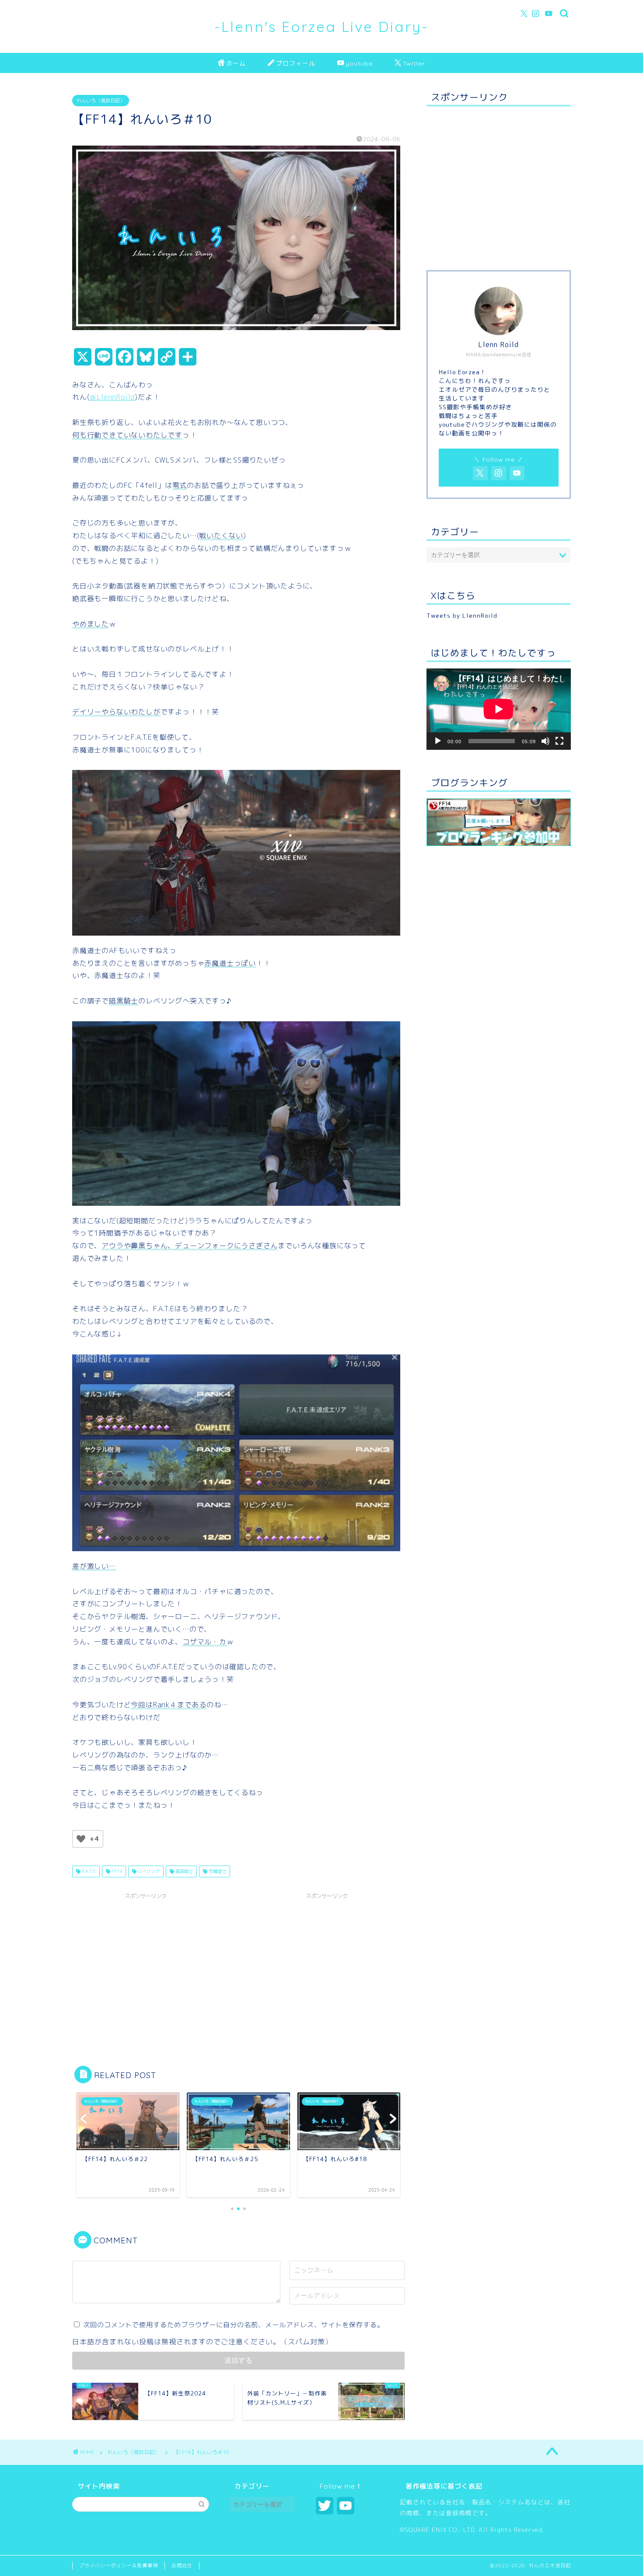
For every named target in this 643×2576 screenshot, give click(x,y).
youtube (359, 63)
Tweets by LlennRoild (462, 615)
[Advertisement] (146, 1965)
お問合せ (182, 2566)
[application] (499, 709)
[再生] (438, 741)
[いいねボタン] (81, 1839)
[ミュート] (545, 741)
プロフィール (296, 63)
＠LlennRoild (112, 397)
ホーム (236, 63)
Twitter (414, 63)
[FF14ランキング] (499, 822)
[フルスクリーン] (559, 741)
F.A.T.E (88, 1871)
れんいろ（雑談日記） (101, 101)
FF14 (116, 1871)
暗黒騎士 (183, 1871)
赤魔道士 (217, 1871)
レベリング (148, 1871)
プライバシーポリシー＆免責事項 (119, 2566)
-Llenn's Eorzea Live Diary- (321, 26)
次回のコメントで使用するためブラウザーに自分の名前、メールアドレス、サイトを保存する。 (234, 2325)
